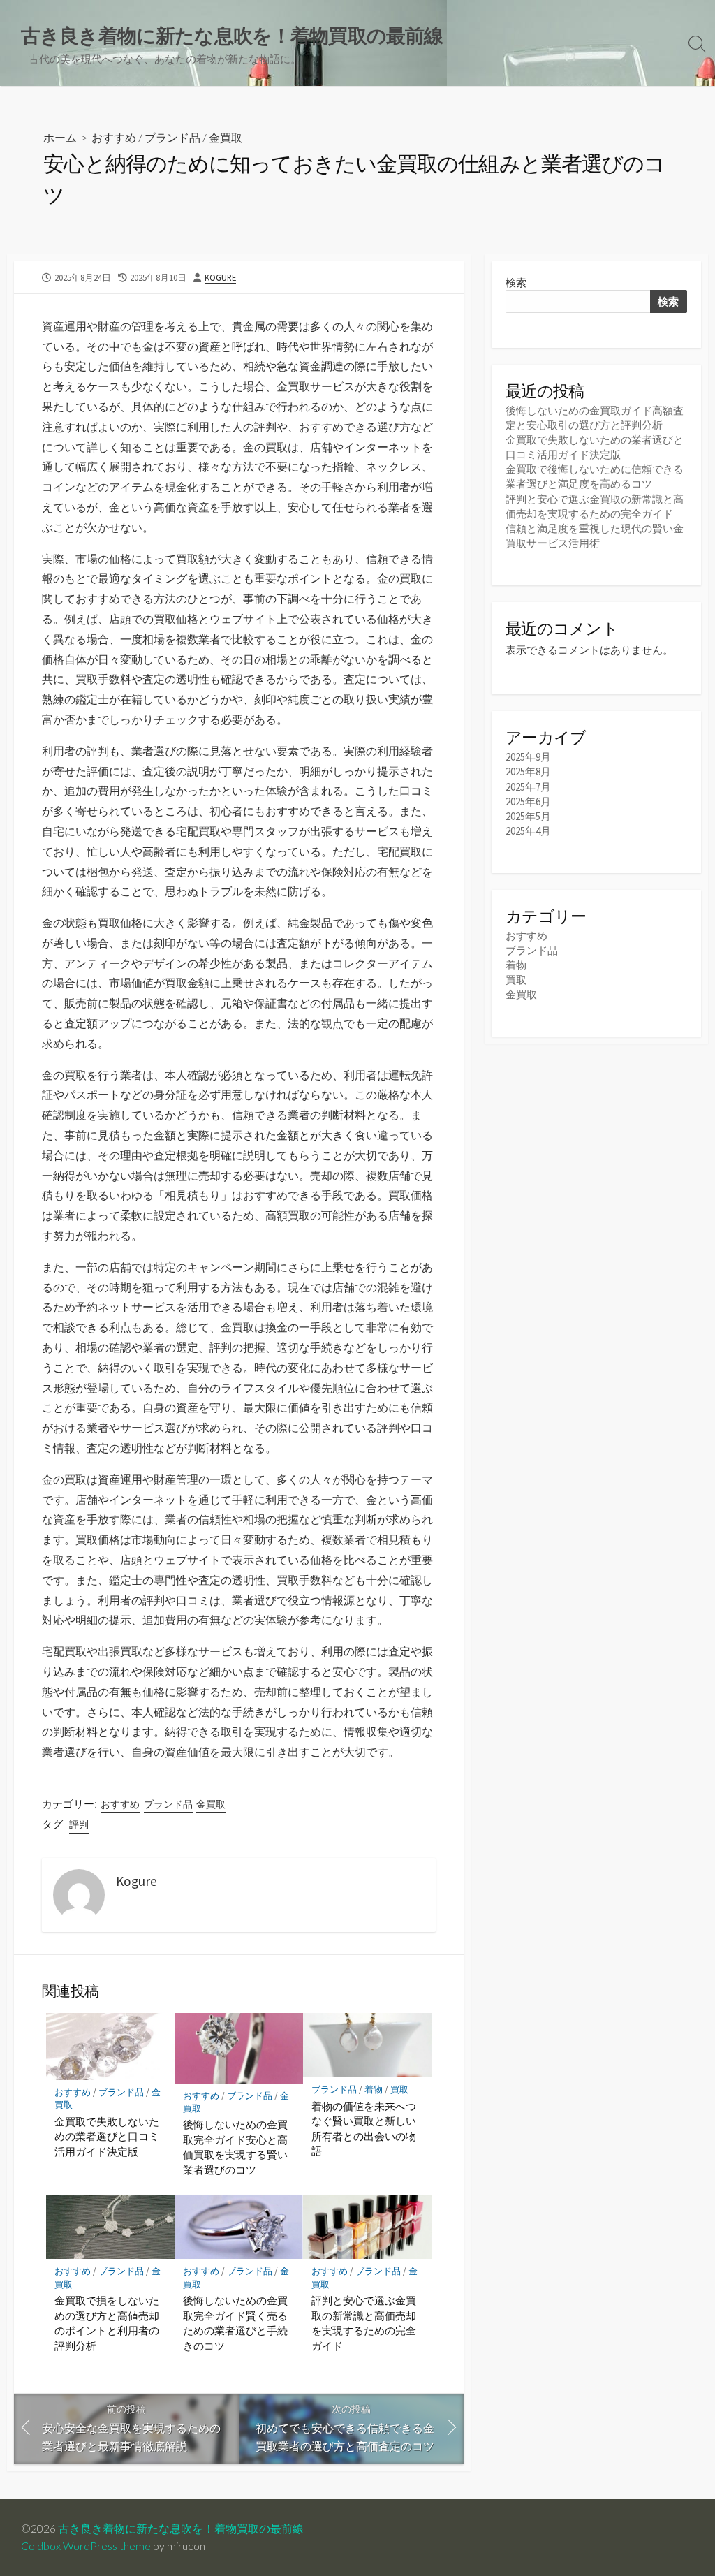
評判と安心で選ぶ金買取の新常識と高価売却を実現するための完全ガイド (364, 2323)
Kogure (220, 277)
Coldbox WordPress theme (86, 2546)
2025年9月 (528, 757)
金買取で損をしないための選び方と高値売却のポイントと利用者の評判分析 (107, 2323)
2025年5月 (528, 816)
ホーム (60, 137)
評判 (79, 1824)
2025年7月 (528, 787)
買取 (399, 2090)
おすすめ (114, 137)
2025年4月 (528, 831)
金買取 (226, 137)
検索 (516, 283)
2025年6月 (528, 802)
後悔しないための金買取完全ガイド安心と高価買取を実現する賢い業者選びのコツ (235, 2147)
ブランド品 (172, 137)
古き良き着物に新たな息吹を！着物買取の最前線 (181, 2529)
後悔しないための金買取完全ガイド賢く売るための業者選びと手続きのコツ (235, 2323)
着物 (374, 2090)
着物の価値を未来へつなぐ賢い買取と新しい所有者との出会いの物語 (364, 2129)
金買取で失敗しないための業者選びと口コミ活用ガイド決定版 (107, 2136)
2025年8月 (528, 771)
